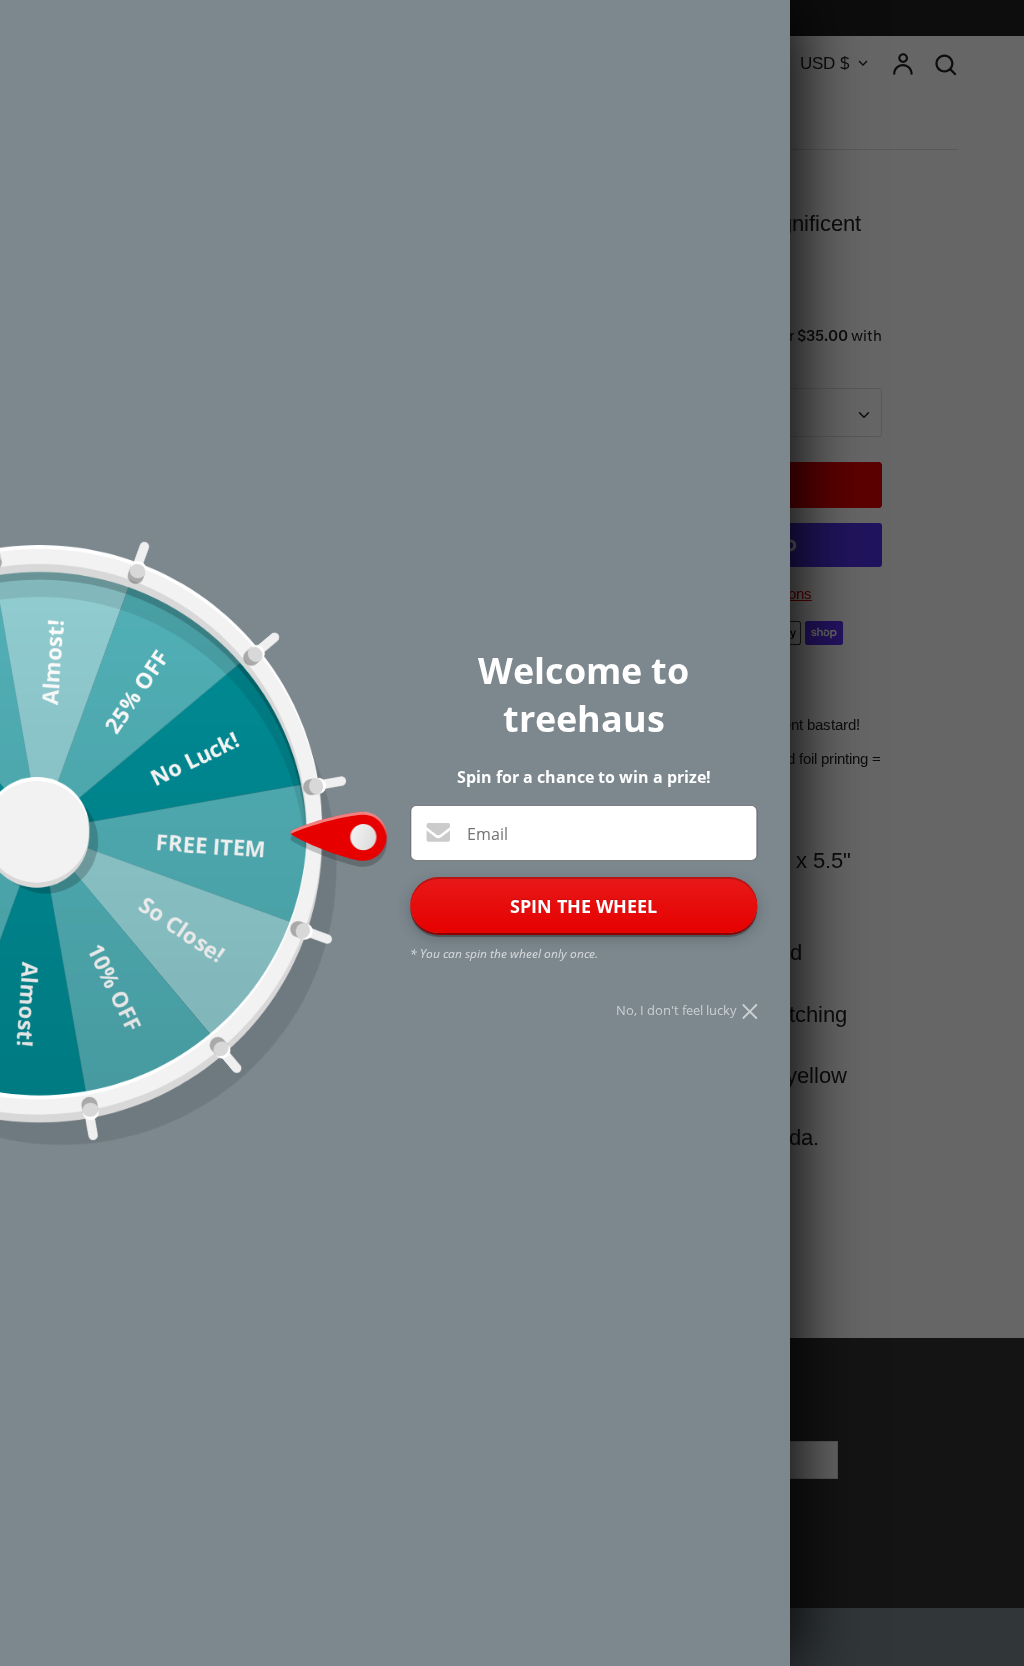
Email (487, 834)
